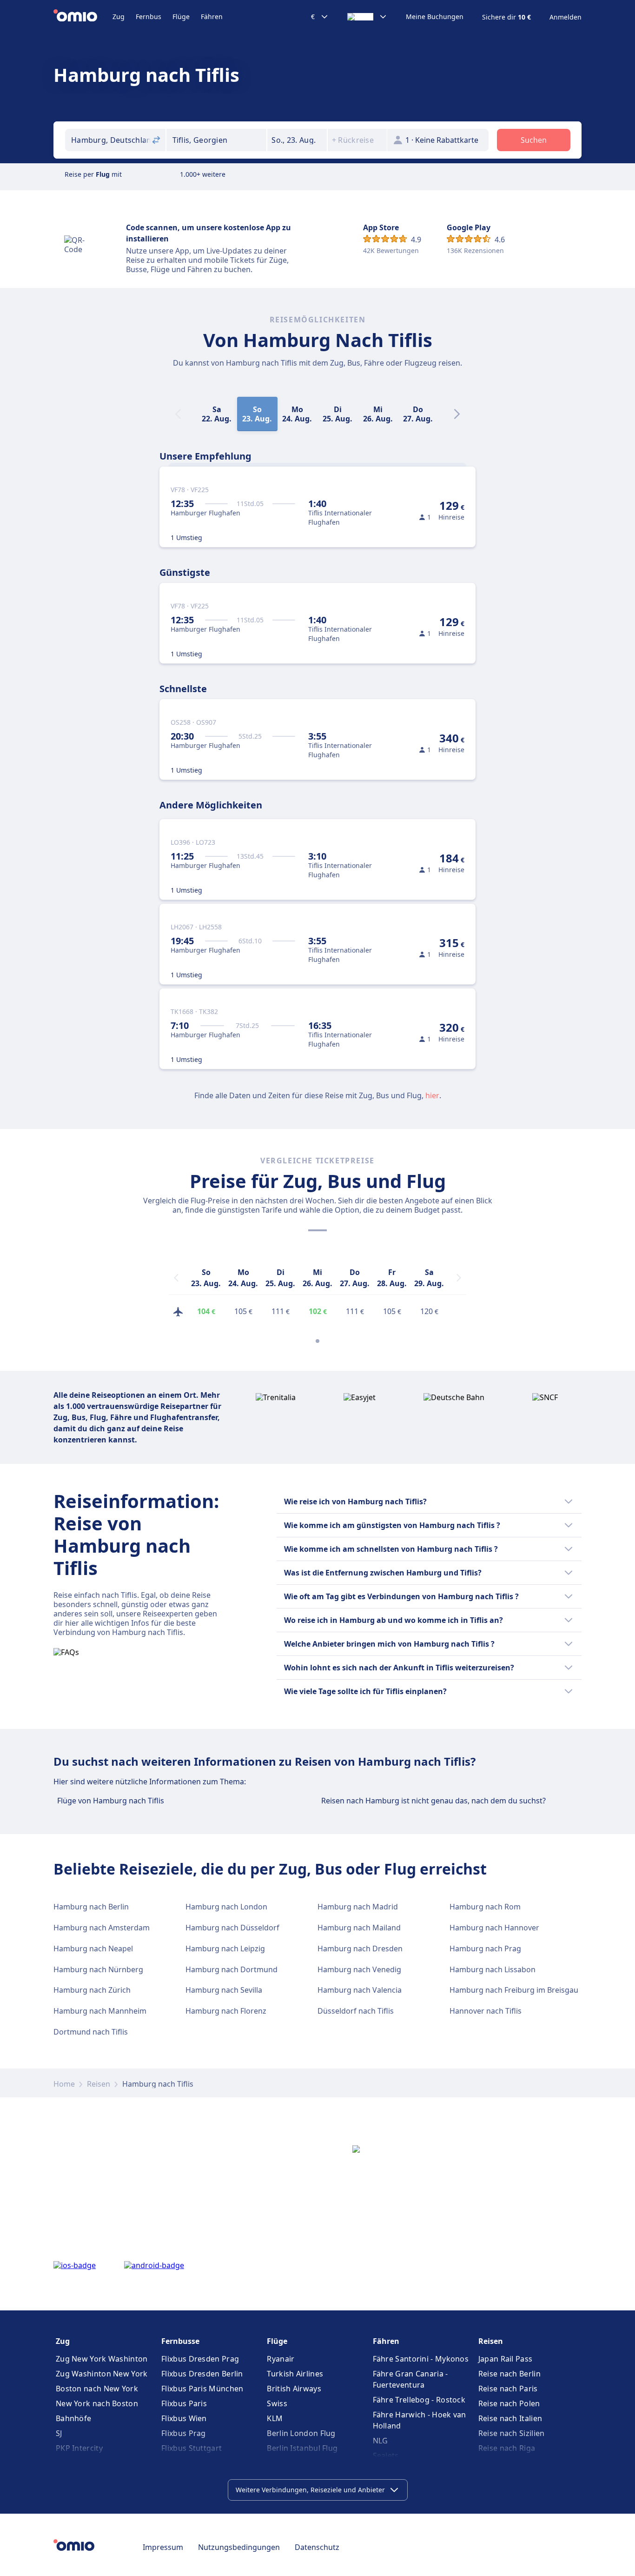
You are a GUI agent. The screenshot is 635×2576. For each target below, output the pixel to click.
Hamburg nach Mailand (359, 1928)
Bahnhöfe (73, 2418)
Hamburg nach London (226, 1907)
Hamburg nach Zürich (92, 1990)
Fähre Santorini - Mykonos (421, 2359)
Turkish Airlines (295, 2374)
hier (432, 1095)
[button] (297, 140)
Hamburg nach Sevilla (224, 1990)
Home (64, 2084)
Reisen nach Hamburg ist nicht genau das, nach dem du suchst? (433, 1801)
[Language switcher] (367, 17)
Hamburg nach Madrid (358, 1907)
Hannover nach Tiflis (486, 2011)
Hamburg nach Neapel (93, 1949)
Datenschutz (317, 2547)
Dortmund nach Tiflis (91, 2032)
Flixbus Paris (184, 2403)
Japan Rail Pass (506, 2359)
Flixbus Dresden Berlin (202, 2374)
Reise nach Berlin (509, 2374)
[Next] (457, 414)
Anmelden (566, 17)
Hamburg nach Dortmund (232, 1969)
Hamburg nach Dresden (360, 1949)
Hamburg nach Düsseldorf (232, 1928)
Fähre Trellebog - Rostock (419, 2400)
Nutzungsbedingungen (239, 2547)
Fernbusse (180, 2341)
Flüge (181, 17)
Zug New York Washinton (102, 2359)
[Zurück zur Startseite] (83, 17)
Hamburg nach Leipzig (225, 1949)
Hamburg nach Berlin (91, 1907)
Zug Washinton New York (102, 2374)
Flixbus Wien (184, 2418)
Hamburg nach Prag (485, 1949)
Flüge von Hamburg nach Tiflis (111, 1801)
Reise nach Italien (510, 2418)
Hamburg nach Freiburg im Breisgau (514, 1990)
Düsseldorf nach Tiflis (356, 2011)
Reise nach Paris (508, 2389)
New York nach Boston (97, 2403)
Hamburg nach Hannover (494, 1928)
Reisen (99, 2084)
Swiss (277, 2403)
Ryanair (281, 2359)
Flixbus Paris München (202, 2389)
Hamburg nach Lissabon (493, 1969)
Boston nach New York (97, 2389)
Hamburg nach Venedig (359, 1969)
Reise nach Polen (509, 2403)
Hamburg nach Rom (485, 1907)
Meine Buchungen (435, 17)
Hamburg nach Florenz (226, 2011)
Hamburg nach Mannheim (100, 2011)
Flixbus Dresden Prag (200, 2359)
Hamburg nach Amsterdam (102, 1928)
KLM (275, 2418)
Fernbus (149, 17)
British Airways (294, 2389)
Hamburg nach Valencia (360, 1990)
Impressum (163, 2547)
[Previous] (176, 1278)
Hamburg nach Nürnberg (98, 1969)
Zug (119, 17)
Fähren (212, 17)
